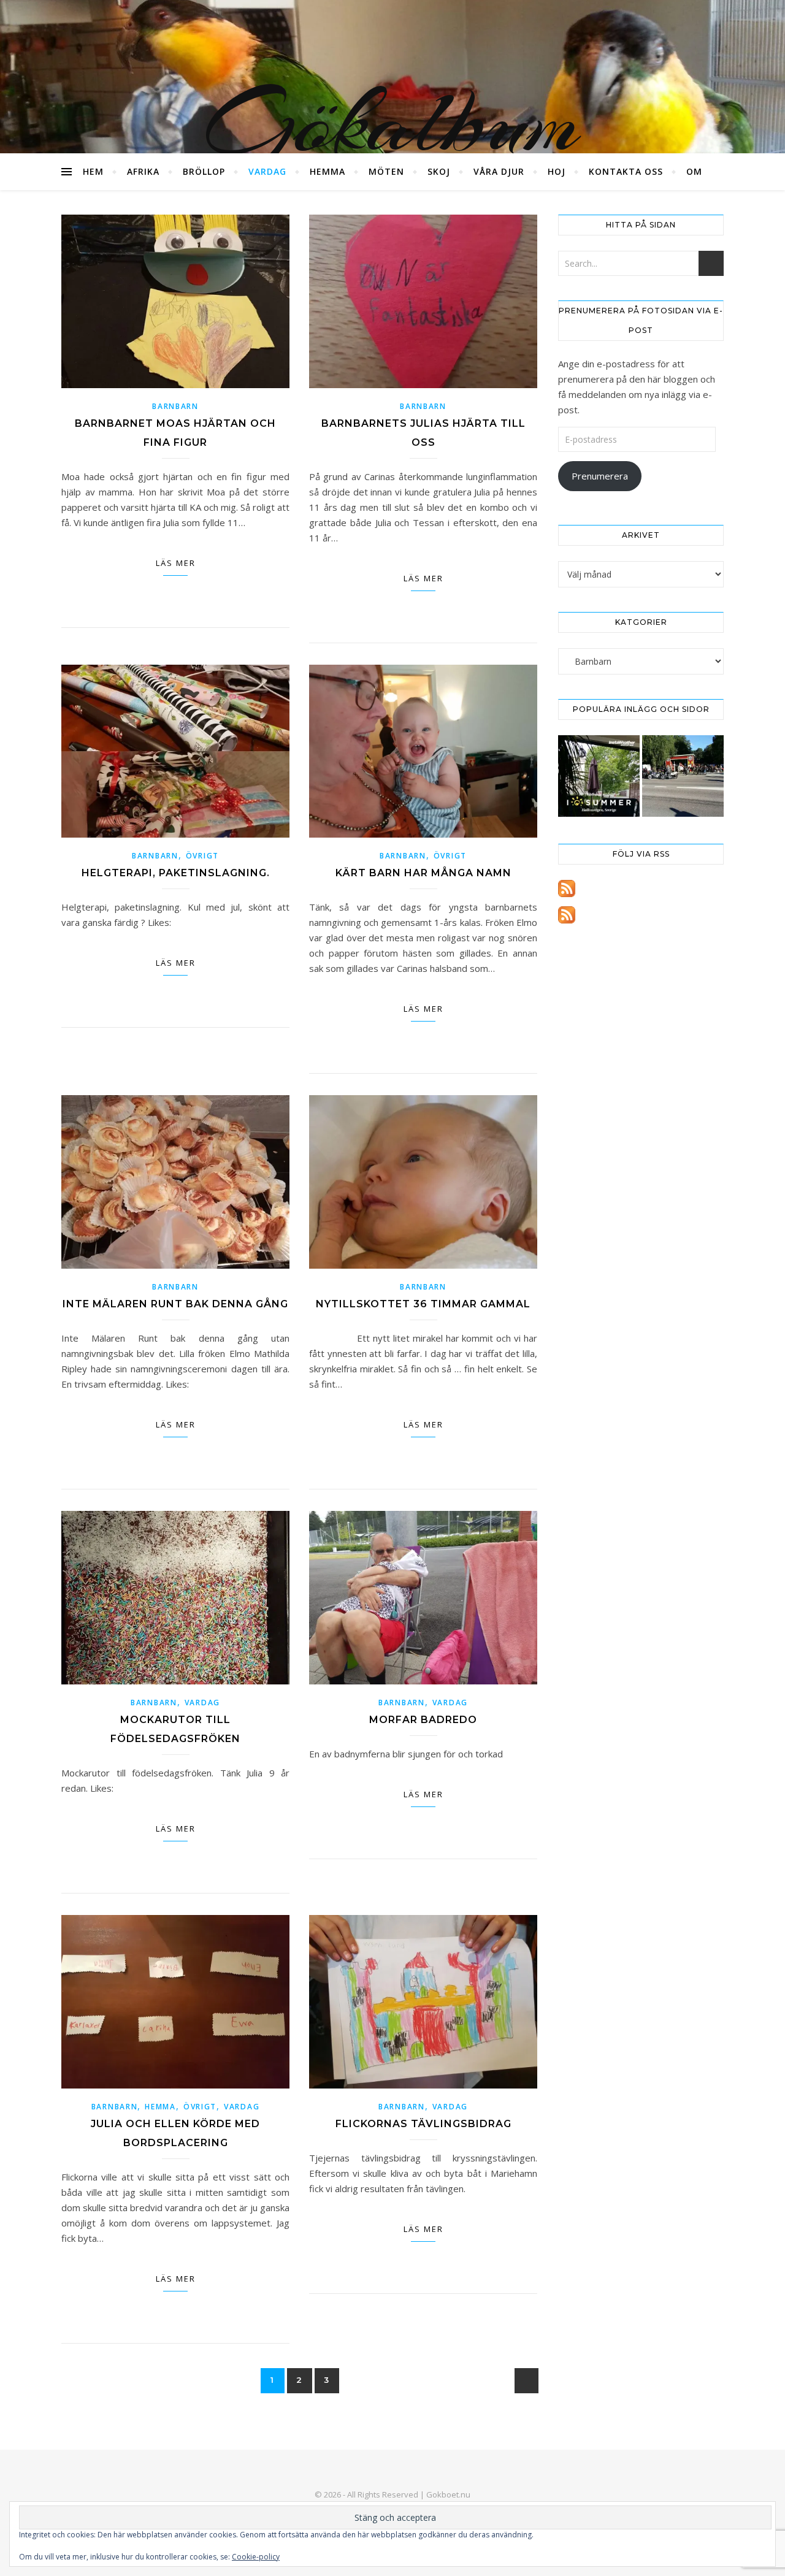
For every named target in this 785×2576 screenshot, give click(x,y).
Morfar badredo (423, 1720)
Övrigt (202, 856)
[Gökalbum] (392, 77)
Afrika (143, 171)
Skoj (439, 171)
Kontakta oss (626, 171)
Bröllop (204, 171)
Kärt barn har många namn (423, 873)
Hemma (327, 171)
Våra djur (499, 171)
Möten (386, 171)
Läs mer (176, 563)
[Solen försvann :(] (599, 776)
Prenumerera (600, 476)
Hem (93, 171)
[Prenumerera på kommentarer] (641, 915)
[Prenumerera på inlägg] (641, 889)
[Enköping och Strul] (683, 776)
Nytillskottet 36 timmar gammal (423, 1304)
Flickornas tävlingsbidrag (423, 2124)
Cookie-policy (256, 2557)
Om (694, 171)
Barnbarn (175, 406)
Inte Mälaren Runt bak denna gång (175, 1304)
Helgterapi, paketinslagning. (176, 873)
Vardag (267, 171)
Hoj (557, 171)
